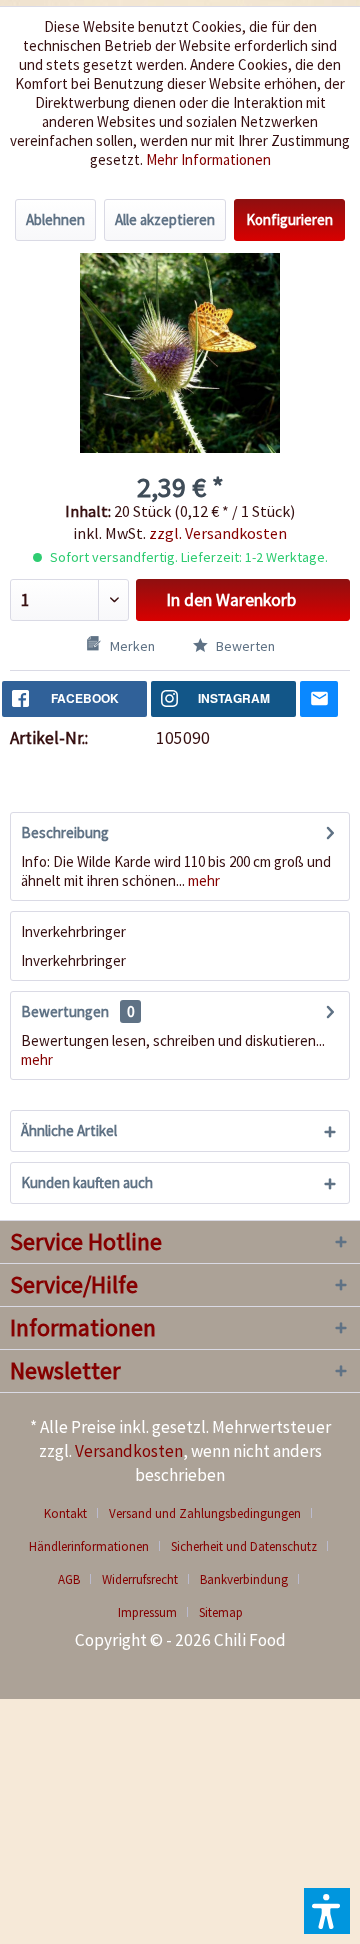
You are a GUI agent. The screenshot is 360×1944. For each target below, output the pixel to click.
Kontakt (65, 1513)
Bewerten (244, 646)
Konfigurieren (289, 219)
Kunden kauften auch (87, 1182)
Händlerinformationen (89, 1546)
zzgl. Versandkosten (218, 533)
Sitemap (221, 1612)
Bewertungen (65, 1011)
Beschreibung (65, 832)
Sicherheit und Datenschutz (244, 1546)
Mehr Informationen (208, 159)
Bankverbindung (244, 1579)
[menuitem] (73, 1513)
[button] (327, 1911)
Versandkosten (129, 1451)
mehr (202, 880)
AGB (69, 1579)
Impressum (147, 1612)
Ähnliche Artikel (69, 1130)
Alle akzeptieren (165, 219)
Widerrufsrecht (140, 1579)
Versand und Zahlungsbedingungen (205, 1513)
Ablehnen (55, 219)
